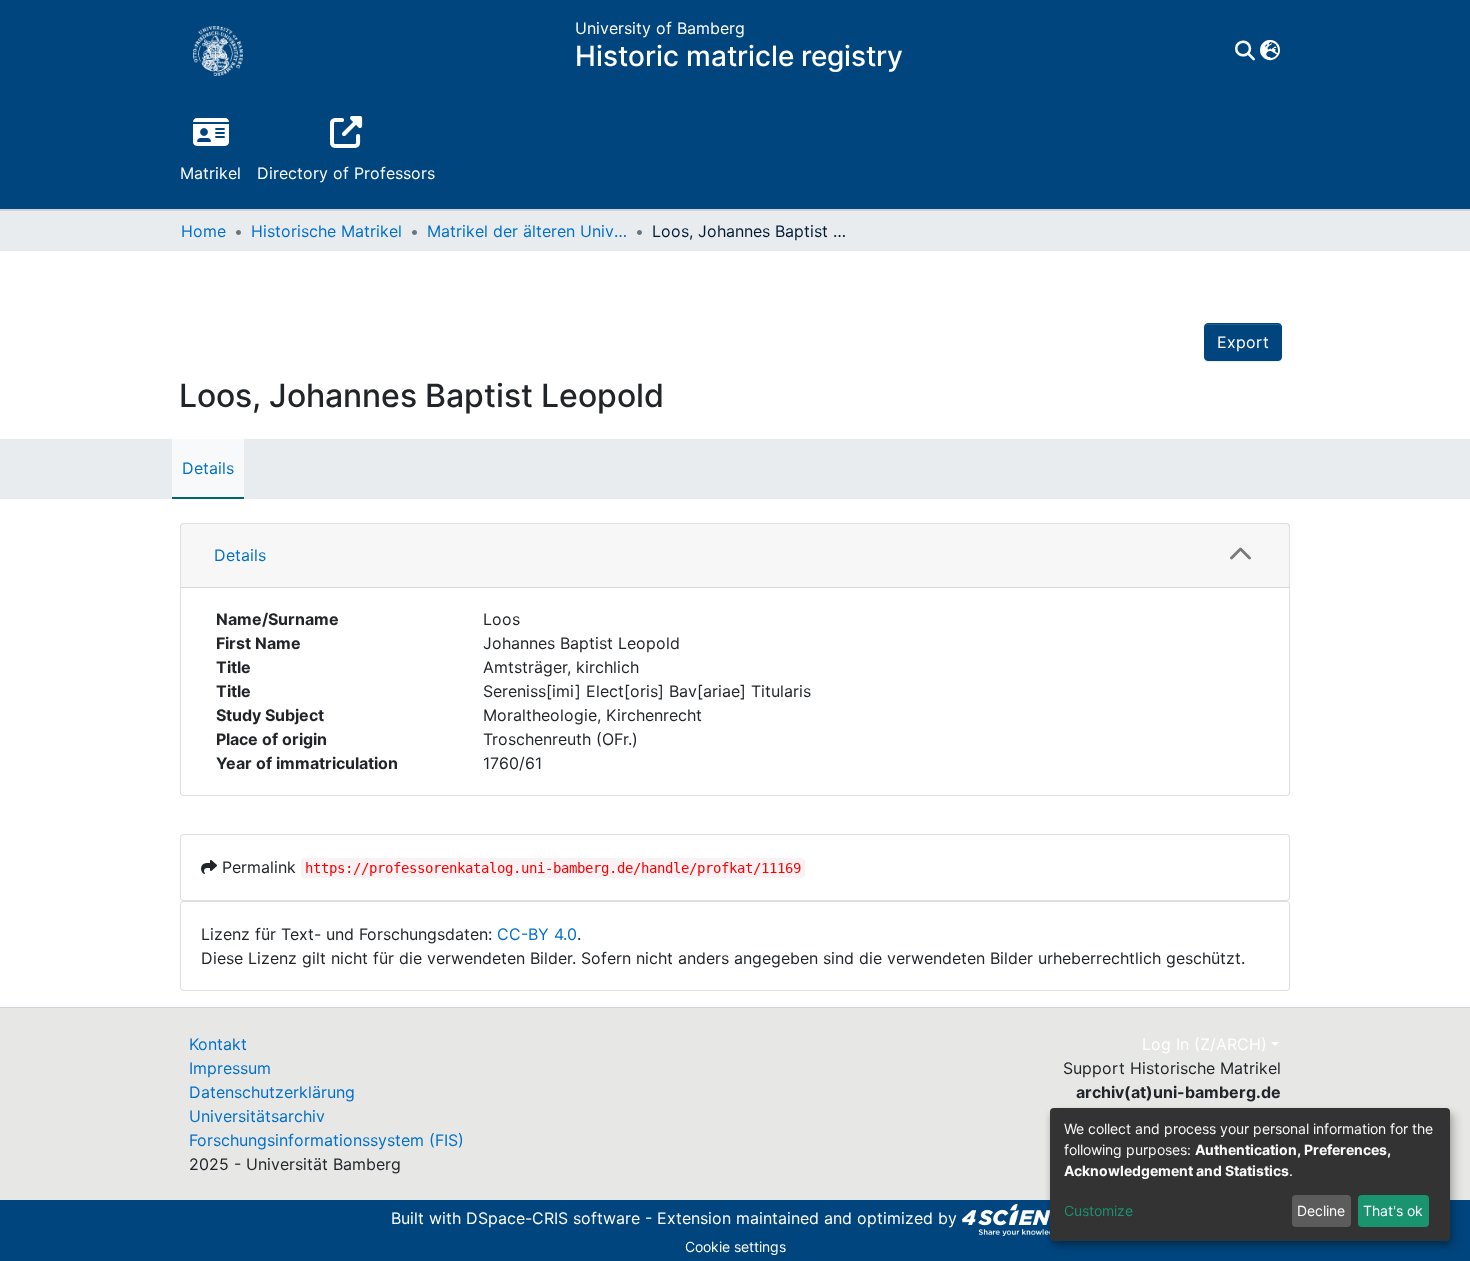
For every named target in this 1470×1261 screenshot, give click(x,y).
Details (208, 468)
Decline (1321, 1210)
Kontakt (218, 1044)
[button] (1269, 51)
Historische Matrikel (326, 231)
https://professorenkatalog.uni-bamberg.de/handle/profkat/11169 (553, 868)
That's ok (1393, 1210)
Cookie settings (735, 1246)
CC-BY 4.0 (537, 934)
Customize (1098, 1210)
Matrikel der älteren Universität (527, 231)
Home (203, 231)
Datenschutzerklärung (272, 1092)
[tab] (735, 556)
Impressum (230, 1068)
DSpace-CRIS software (553, 1218)
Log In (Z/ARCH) (1204, 1044)
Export (1243, 342)
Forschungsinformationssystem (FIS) (326, 1140)
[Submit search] (1244, 51)
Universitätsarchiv (257, 1116)
